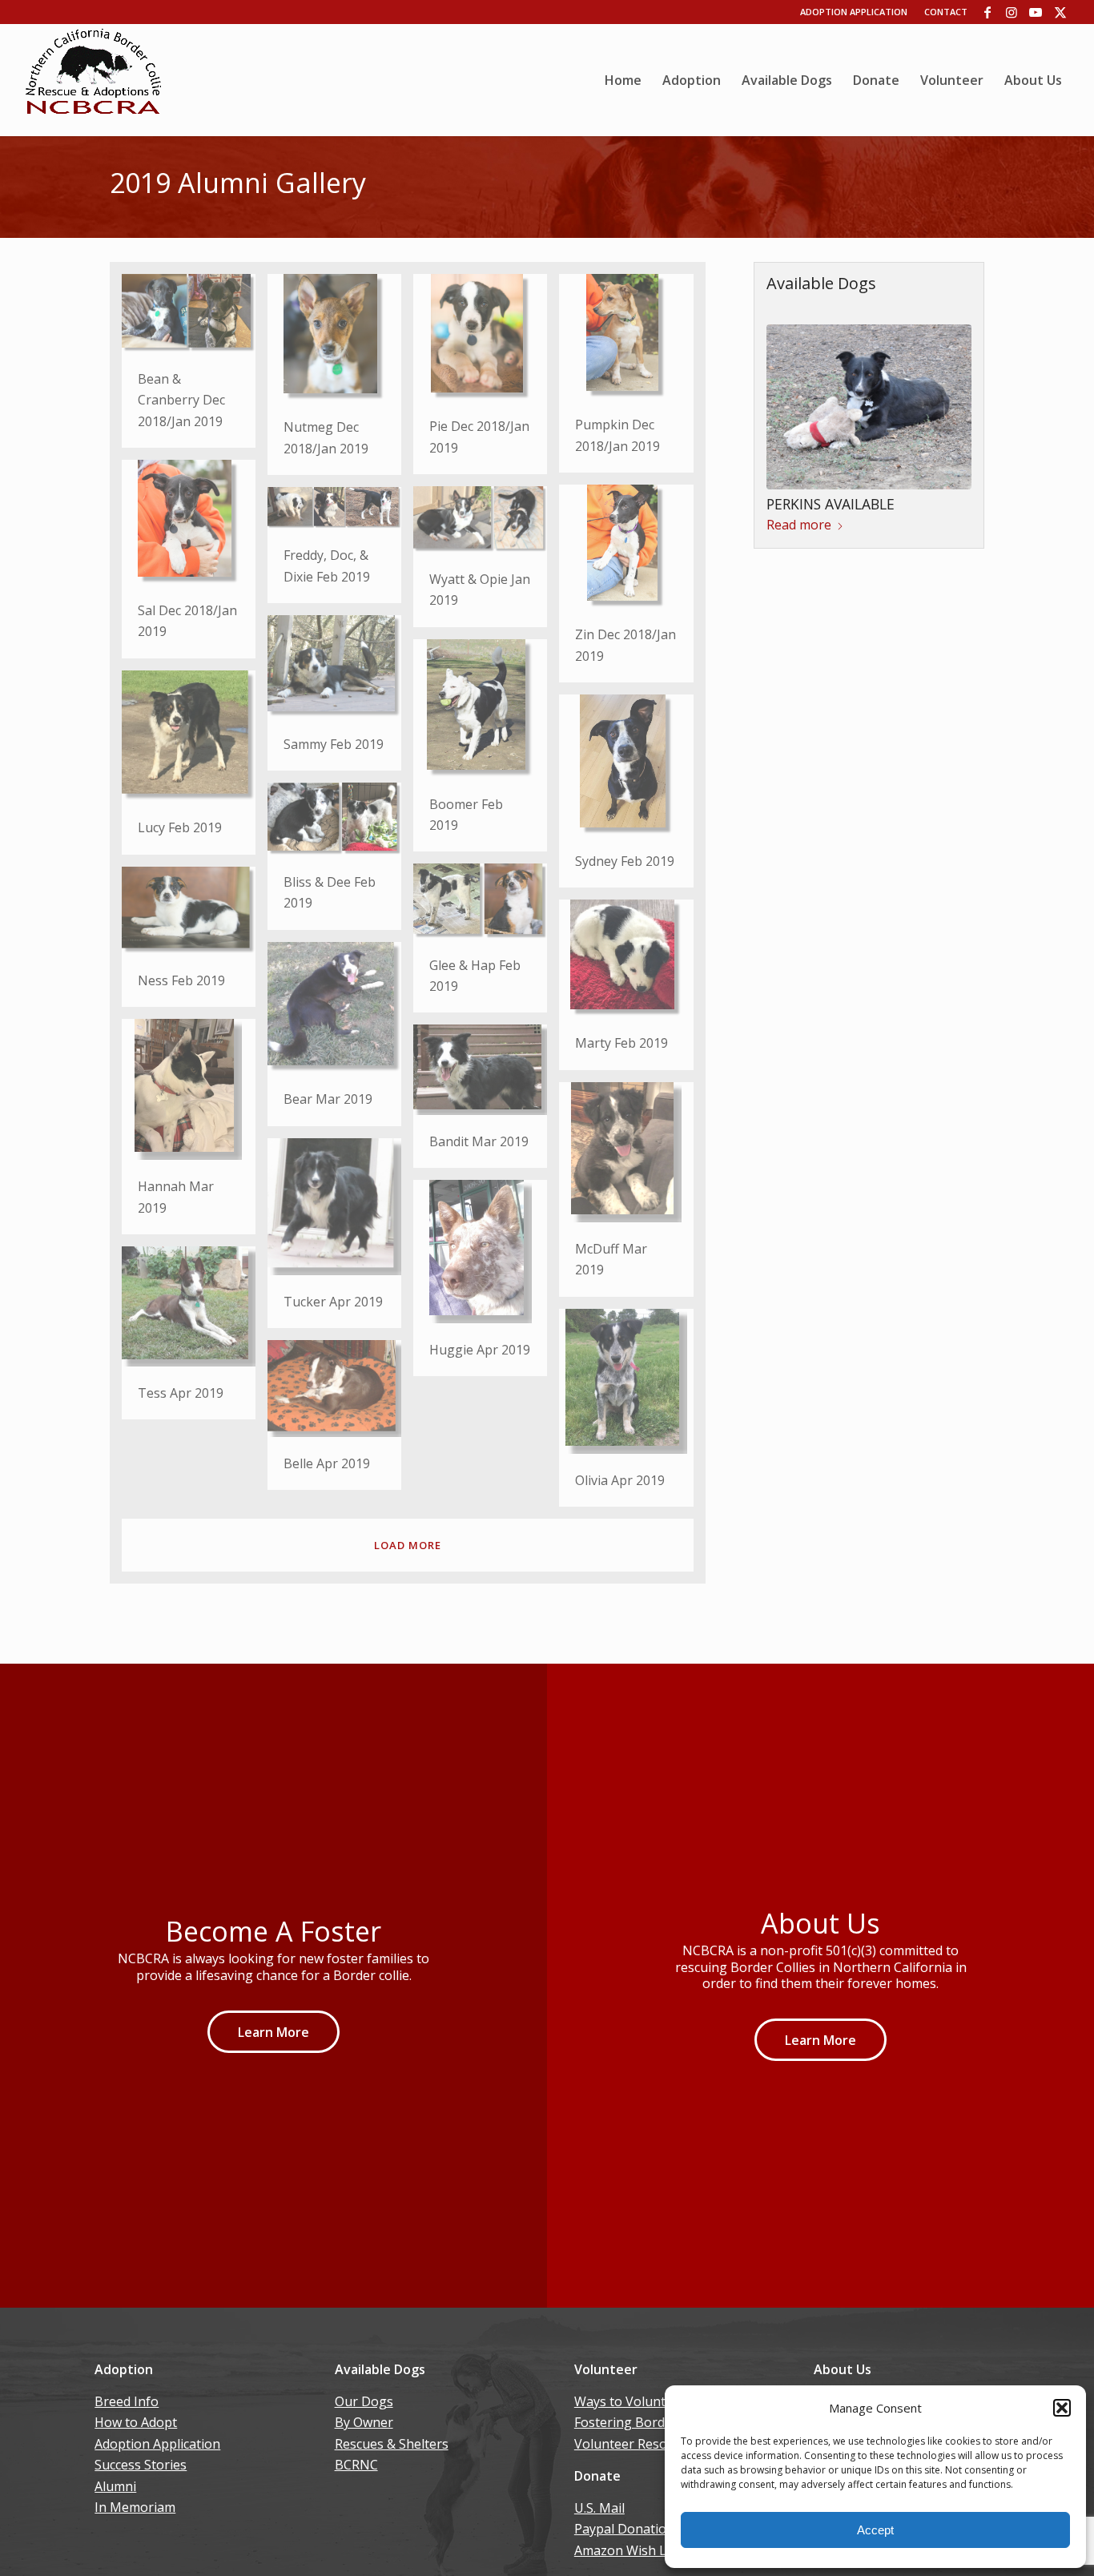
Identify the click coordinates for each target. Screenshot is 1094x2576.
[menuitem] (623, 80)
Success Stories (141, 2465)
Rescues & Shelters (392, 2444)
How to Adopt (136, 2422)
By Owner (364, 2422)
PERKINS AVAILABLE (831, 504)
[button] (1062, 2408)
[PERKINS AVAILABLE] (869, 407)
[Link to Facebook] (988, 12)
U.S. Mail (599, 2508)
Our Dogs (364, 2401)
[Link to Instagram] (1012, 12)
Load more (408, 1545)
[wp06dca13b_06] (94, 80)
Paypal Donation (624, 2529)
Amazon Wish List (627, 2550)
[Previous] (790, 405)
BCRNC (356, 2465)
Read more (799, 525)
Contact (946, 12)
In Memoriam (135, 2507)
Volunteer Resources (637, 2444)
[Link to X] (1060, 12)
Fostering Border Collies (647, 2422)
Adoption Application (854, 12)
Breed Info (127, 2401)
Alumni (115, 2486)
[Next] (947, 405)
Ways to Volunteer (630, 2401)
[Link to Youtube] (1036, 12)
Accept (875, 2530)
